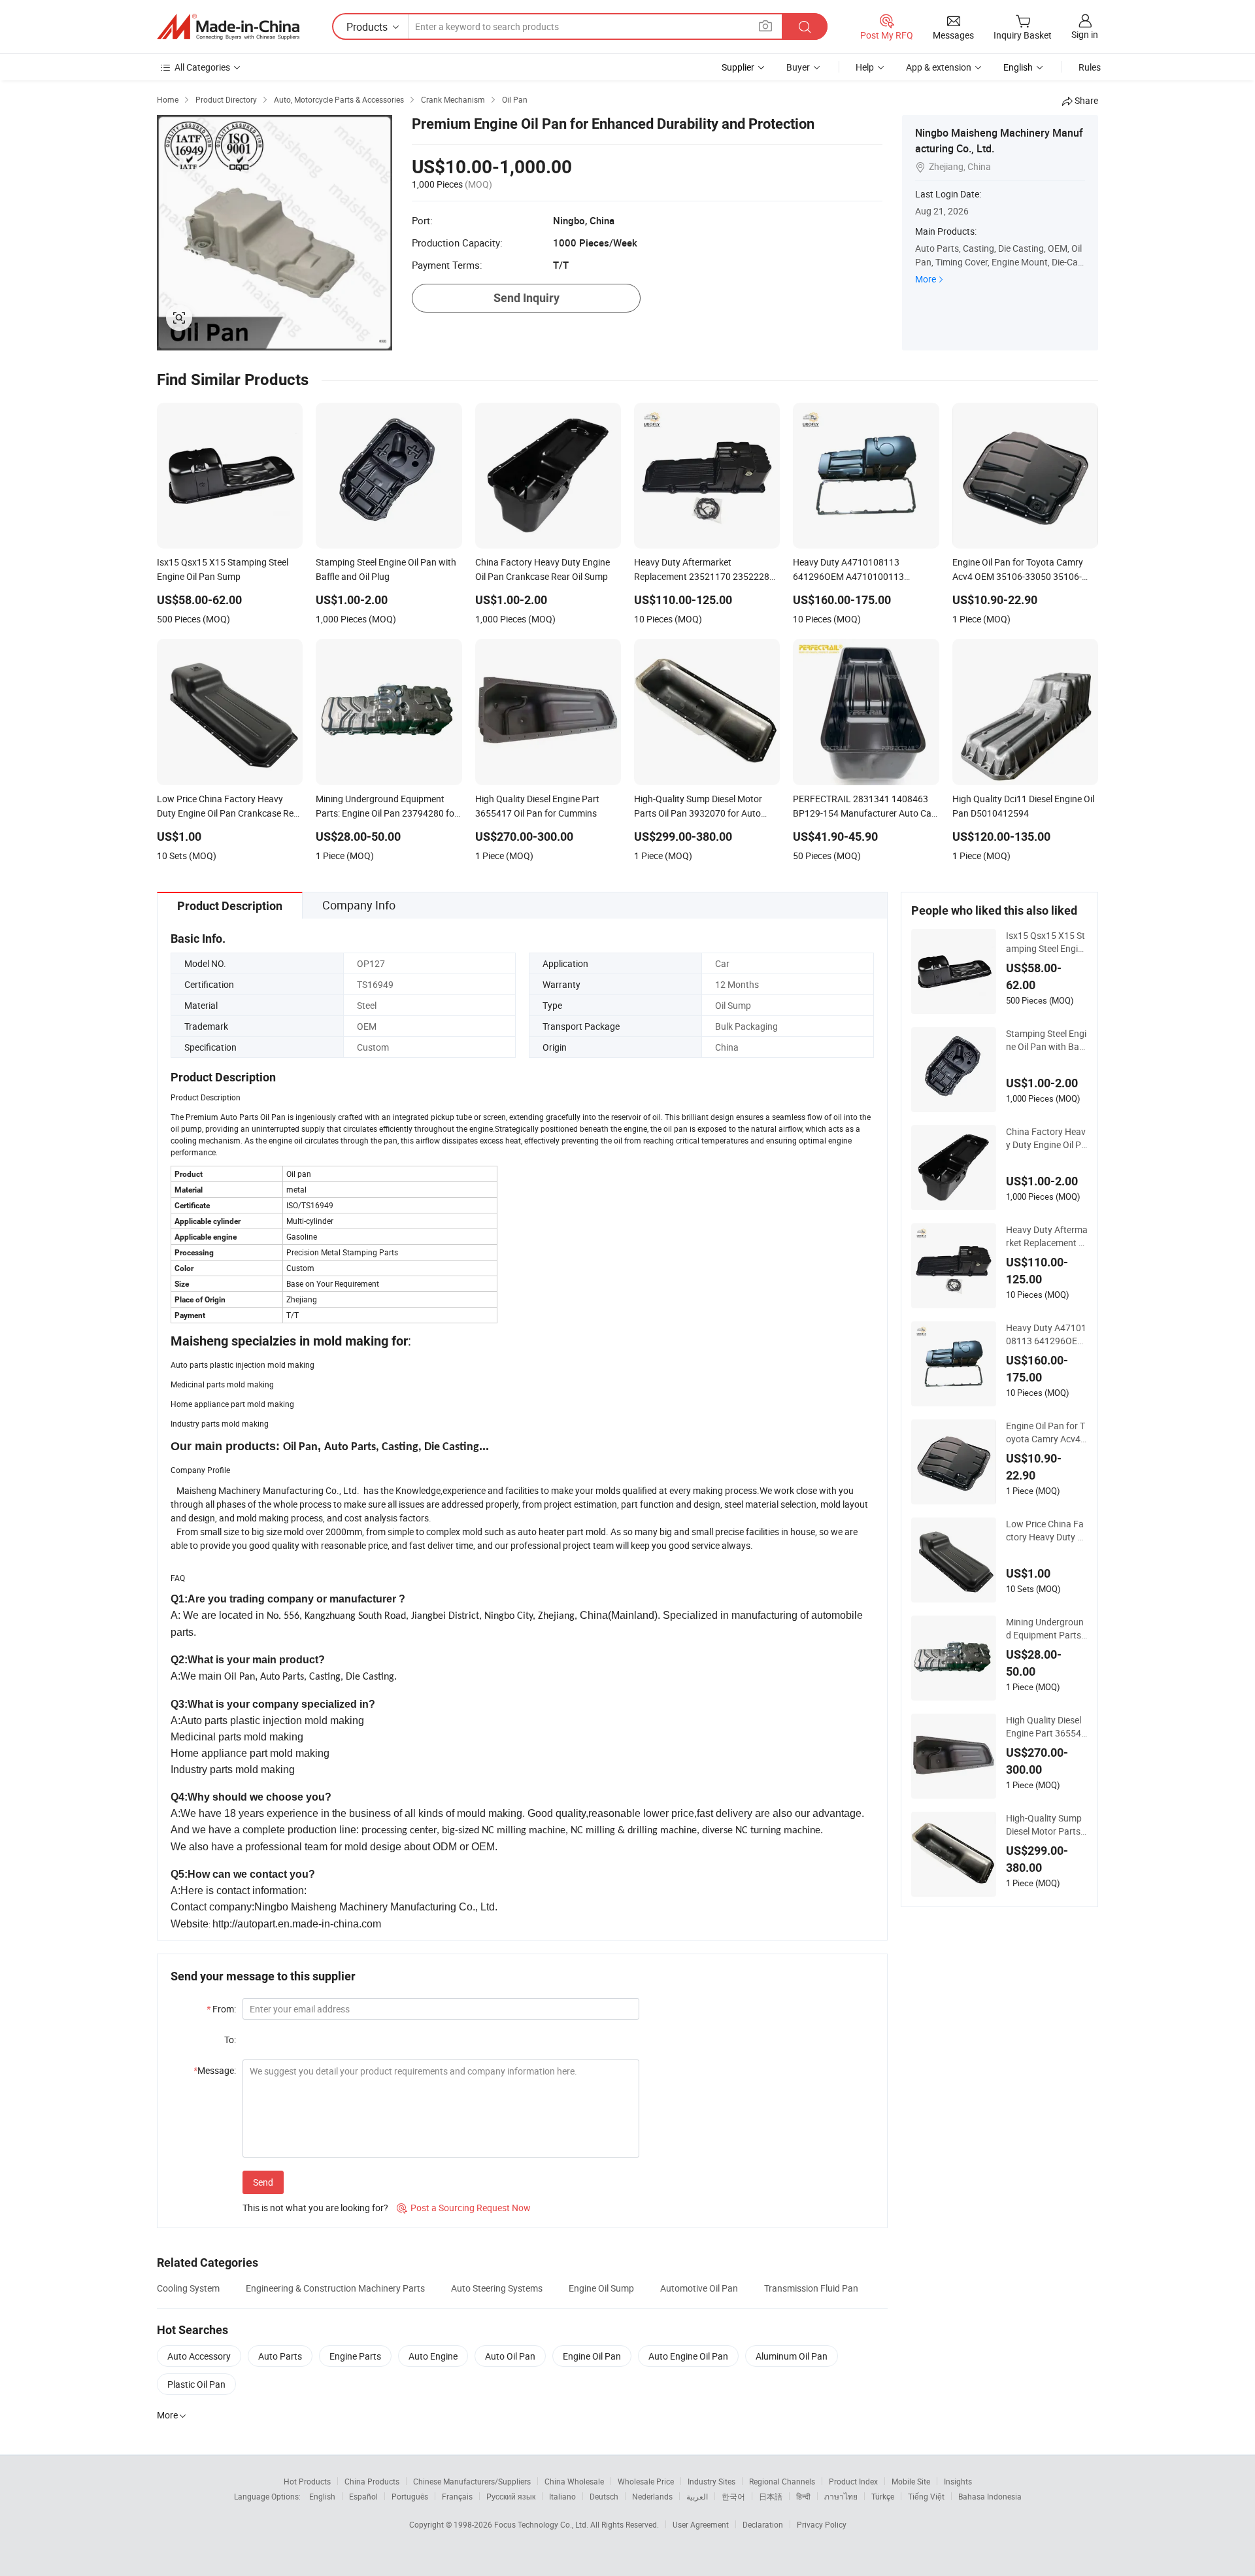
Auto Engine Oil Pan (688, 2356)
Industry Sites (711, 2481)
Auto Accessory (199, 2356)
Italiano (562, 2496)
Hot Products (307, 2481)
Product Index (853, 2481)
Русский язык (511, 2496)
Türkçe (883, 2496)
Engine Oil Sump (601, 2288)
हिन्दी (803, 2496)
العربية (697, 2496)
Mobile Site (911, 2481)
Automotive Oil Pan (699, 2288)
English (322, 2496)
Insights (958, 2481)
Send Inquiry (527, 298)
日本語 (771, 2496)
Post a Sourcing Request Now (464, 2208)
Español (363, 2496)
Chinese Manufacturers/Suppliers (472, 2481)
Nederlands (652, 2496)
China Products (372, 2481)
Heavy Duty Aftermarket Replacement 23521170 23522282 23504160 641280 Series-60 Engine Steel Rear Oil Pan (1047, 1236)
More (926, 279)
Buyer (798, 67)
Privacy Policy (822, 2524)
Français (457, 2496)
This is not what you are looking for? (315, 2208)
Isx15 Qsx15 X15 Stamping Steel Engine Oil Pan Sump (1047, 942)
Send (263, 2182)
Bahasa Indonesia (990, 2496)
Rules (1090, 67)
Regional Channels (782, 2481)
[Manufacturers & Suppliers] (228, 27)
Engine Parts (355, 2356)
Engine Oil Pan (592, 2356)
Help (865, 67)
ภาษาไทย (841, 2496)
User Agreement (701, 2524)
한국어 (733, 2496)
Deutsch (604, 2496)
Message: (215, 2070)
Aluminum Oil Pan (792, 2356)
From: (221, 2009)
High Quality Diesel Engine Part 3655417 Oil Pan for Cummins (1046, 1727)
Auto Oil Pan (510, 2356)
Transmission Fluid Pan (811, 2288)
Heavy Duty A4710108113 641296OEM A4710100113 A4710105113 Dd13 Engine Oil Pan (1047, 1334)
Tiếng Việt (926, 2496)
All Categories (202, 67)
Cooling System (188, 2288)
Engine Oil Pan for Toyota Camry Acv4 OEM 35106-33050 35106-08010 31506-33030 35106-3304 (1046, 1432)
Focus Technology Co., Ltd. (542, 2524)
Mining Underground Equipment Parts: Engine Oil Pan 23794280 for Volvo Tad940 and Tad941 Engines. (1047, 1629)
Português (410, 2496)
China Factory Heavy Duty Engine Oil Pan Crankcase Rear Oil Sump (1047, 1138)
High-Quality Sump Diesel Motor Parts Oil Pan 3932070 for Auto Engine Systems (1046, 1825)
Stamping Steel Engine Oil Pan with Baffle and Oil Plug (1046, 1040)
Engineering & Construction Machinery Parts (335, 2288)
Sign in (1085, 34)
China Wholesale (574, 2481)
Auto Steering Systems (497, 2288)
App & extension (939, 67)
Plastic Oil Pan (196, 2384)
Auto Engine (433, 2356)
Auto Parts (280, 2356)
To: (230, 2040)
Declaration (763, 2524)
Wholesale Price (646, 2481)
